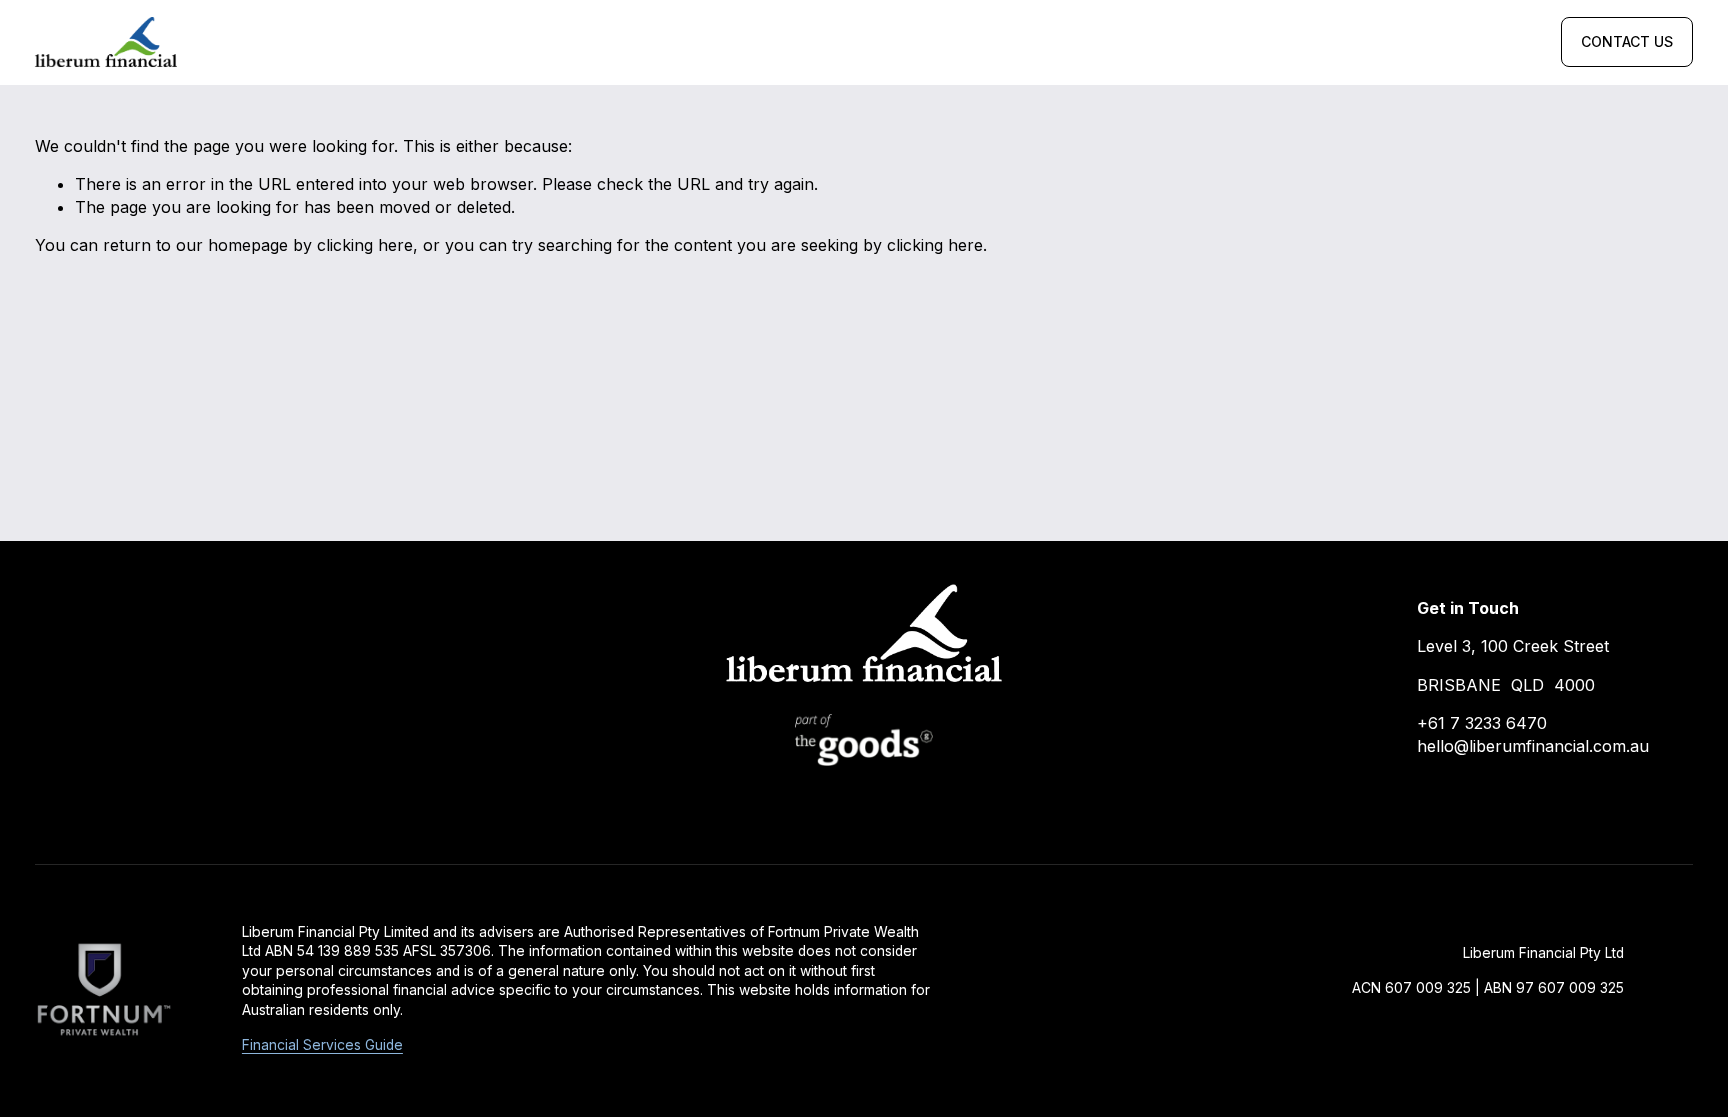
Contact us (1627, 42)
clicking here (365, 245)
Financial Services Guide (322, 1045)
